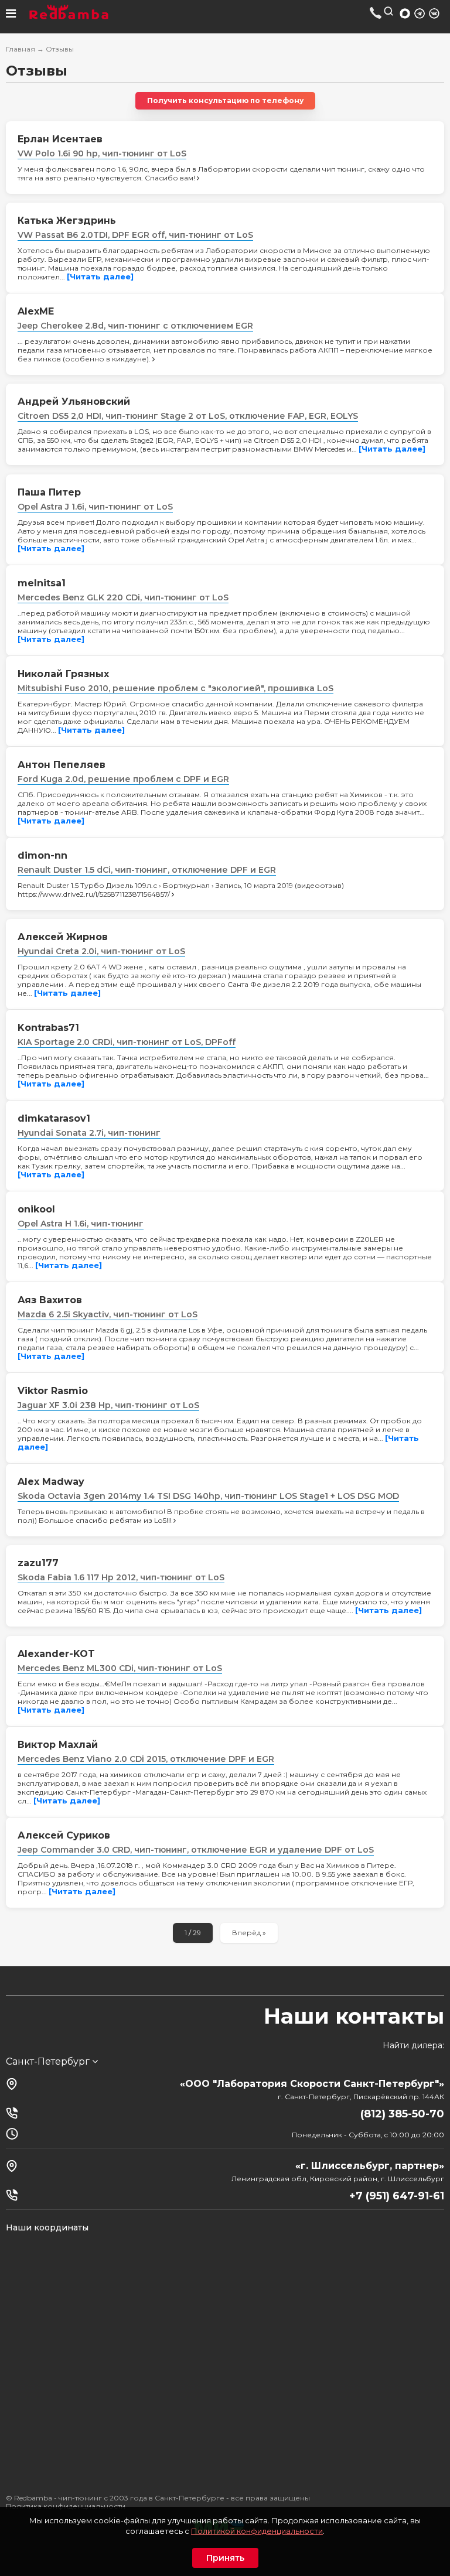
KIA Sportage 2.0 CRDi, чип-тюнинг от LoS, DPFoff (127, 1042)
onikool (36, 1209)
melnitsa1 (42, 583)
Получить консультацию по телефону (225, 100)
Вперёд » (249, 1933)
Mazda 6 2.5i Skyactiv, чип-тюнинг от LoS (108, 1314)
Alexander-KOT (56, 1654)
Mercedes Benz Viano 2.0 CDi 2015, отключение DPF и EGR (146, 1759)
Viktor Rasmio (53, 1391)
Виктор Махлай (58, 1745)
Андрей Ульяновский (74, 402)
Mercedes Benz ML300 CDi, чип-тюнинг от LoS (120, 1668)
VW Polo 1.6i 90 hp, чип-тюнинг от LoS (102, 153)
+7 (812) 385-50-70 (376, 13)
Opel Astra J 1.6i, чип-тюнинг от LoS (95, 507)
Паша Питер (49, 492)
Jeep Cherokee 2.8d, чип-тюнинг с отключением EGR (135, 326)
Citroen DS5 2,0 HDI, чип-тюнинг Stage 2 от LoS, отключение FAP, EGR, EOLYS (188, 416)
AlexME (36, 311)
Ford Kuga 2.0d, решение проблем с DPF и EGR (123, 779)
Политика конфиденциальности (66, 2506)
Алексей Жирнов (63, 937)
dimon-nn (42, 855)
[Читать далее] (100, 276)
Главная (21, 49)
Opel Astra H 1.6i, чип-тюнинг (81, 1224)
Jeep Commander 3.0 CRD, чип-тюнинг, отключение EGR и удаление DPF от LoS (196, 1850)
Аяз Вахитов (50, 1300)
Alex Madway (51, 1482)
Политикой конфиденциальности (257, 2531)
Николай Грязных (63, 674)
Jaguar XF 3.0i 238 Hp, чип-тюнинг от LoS (108, 1405)
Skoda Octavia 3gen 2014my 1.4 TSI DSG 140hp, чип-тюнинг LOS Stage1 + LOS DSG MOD (208, 1496)
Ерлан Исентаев (60, 139)
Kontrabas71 (48, 1028)
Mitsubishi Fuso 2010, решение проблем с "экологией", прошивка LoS (175, 688)
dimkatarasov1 (54, 1118)
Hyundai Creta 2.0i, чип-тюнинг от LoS (101, 951)
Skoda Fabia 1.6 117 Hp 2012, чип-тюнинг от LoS (121, 1577)
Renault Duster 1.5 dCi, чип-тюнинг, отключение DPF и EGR (147, 870)
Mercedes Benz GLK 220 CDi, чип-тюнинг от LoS (123, 597)
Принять (225, 2558)
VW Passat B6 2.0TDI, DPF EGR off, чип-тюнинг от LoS (135, 235)
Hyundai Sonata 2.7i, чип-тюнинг (89, 1133)
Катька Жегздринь (67, 221)
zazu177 (38, 1563)
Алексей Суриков (64, 1835)
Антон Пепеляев (62, 765)
